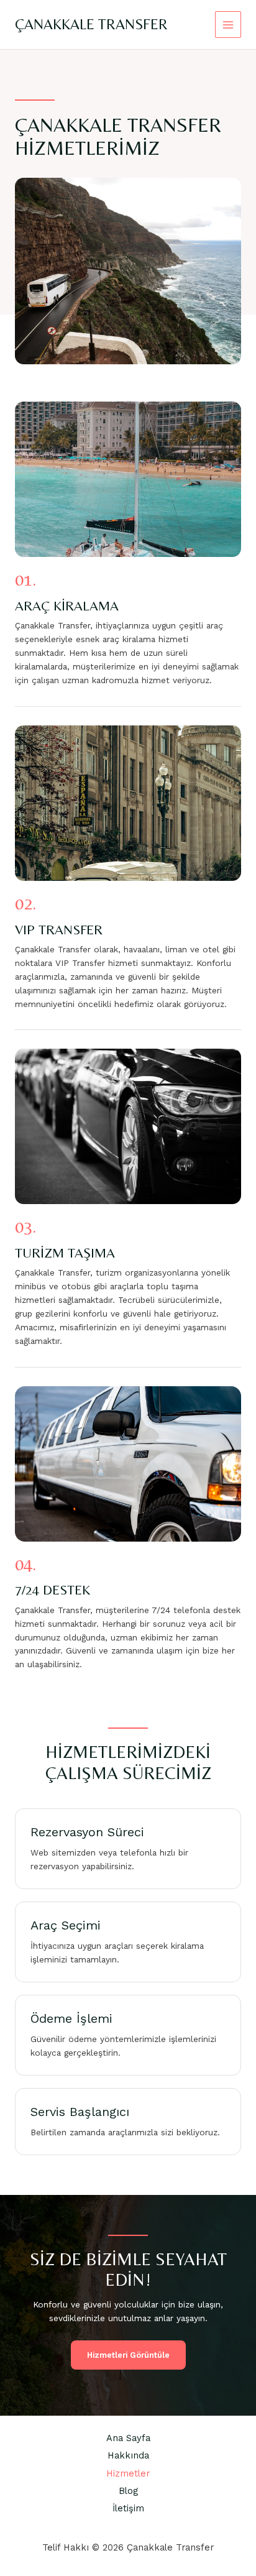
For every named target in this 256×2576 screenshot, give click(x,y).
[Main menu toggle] (228, 25)
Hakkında (128, 2455)
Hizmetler (128, 2473)
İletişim (128, 2508)
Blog (128, 2491)
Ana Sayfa (128, 2438)
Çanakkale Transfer (91, 24)
